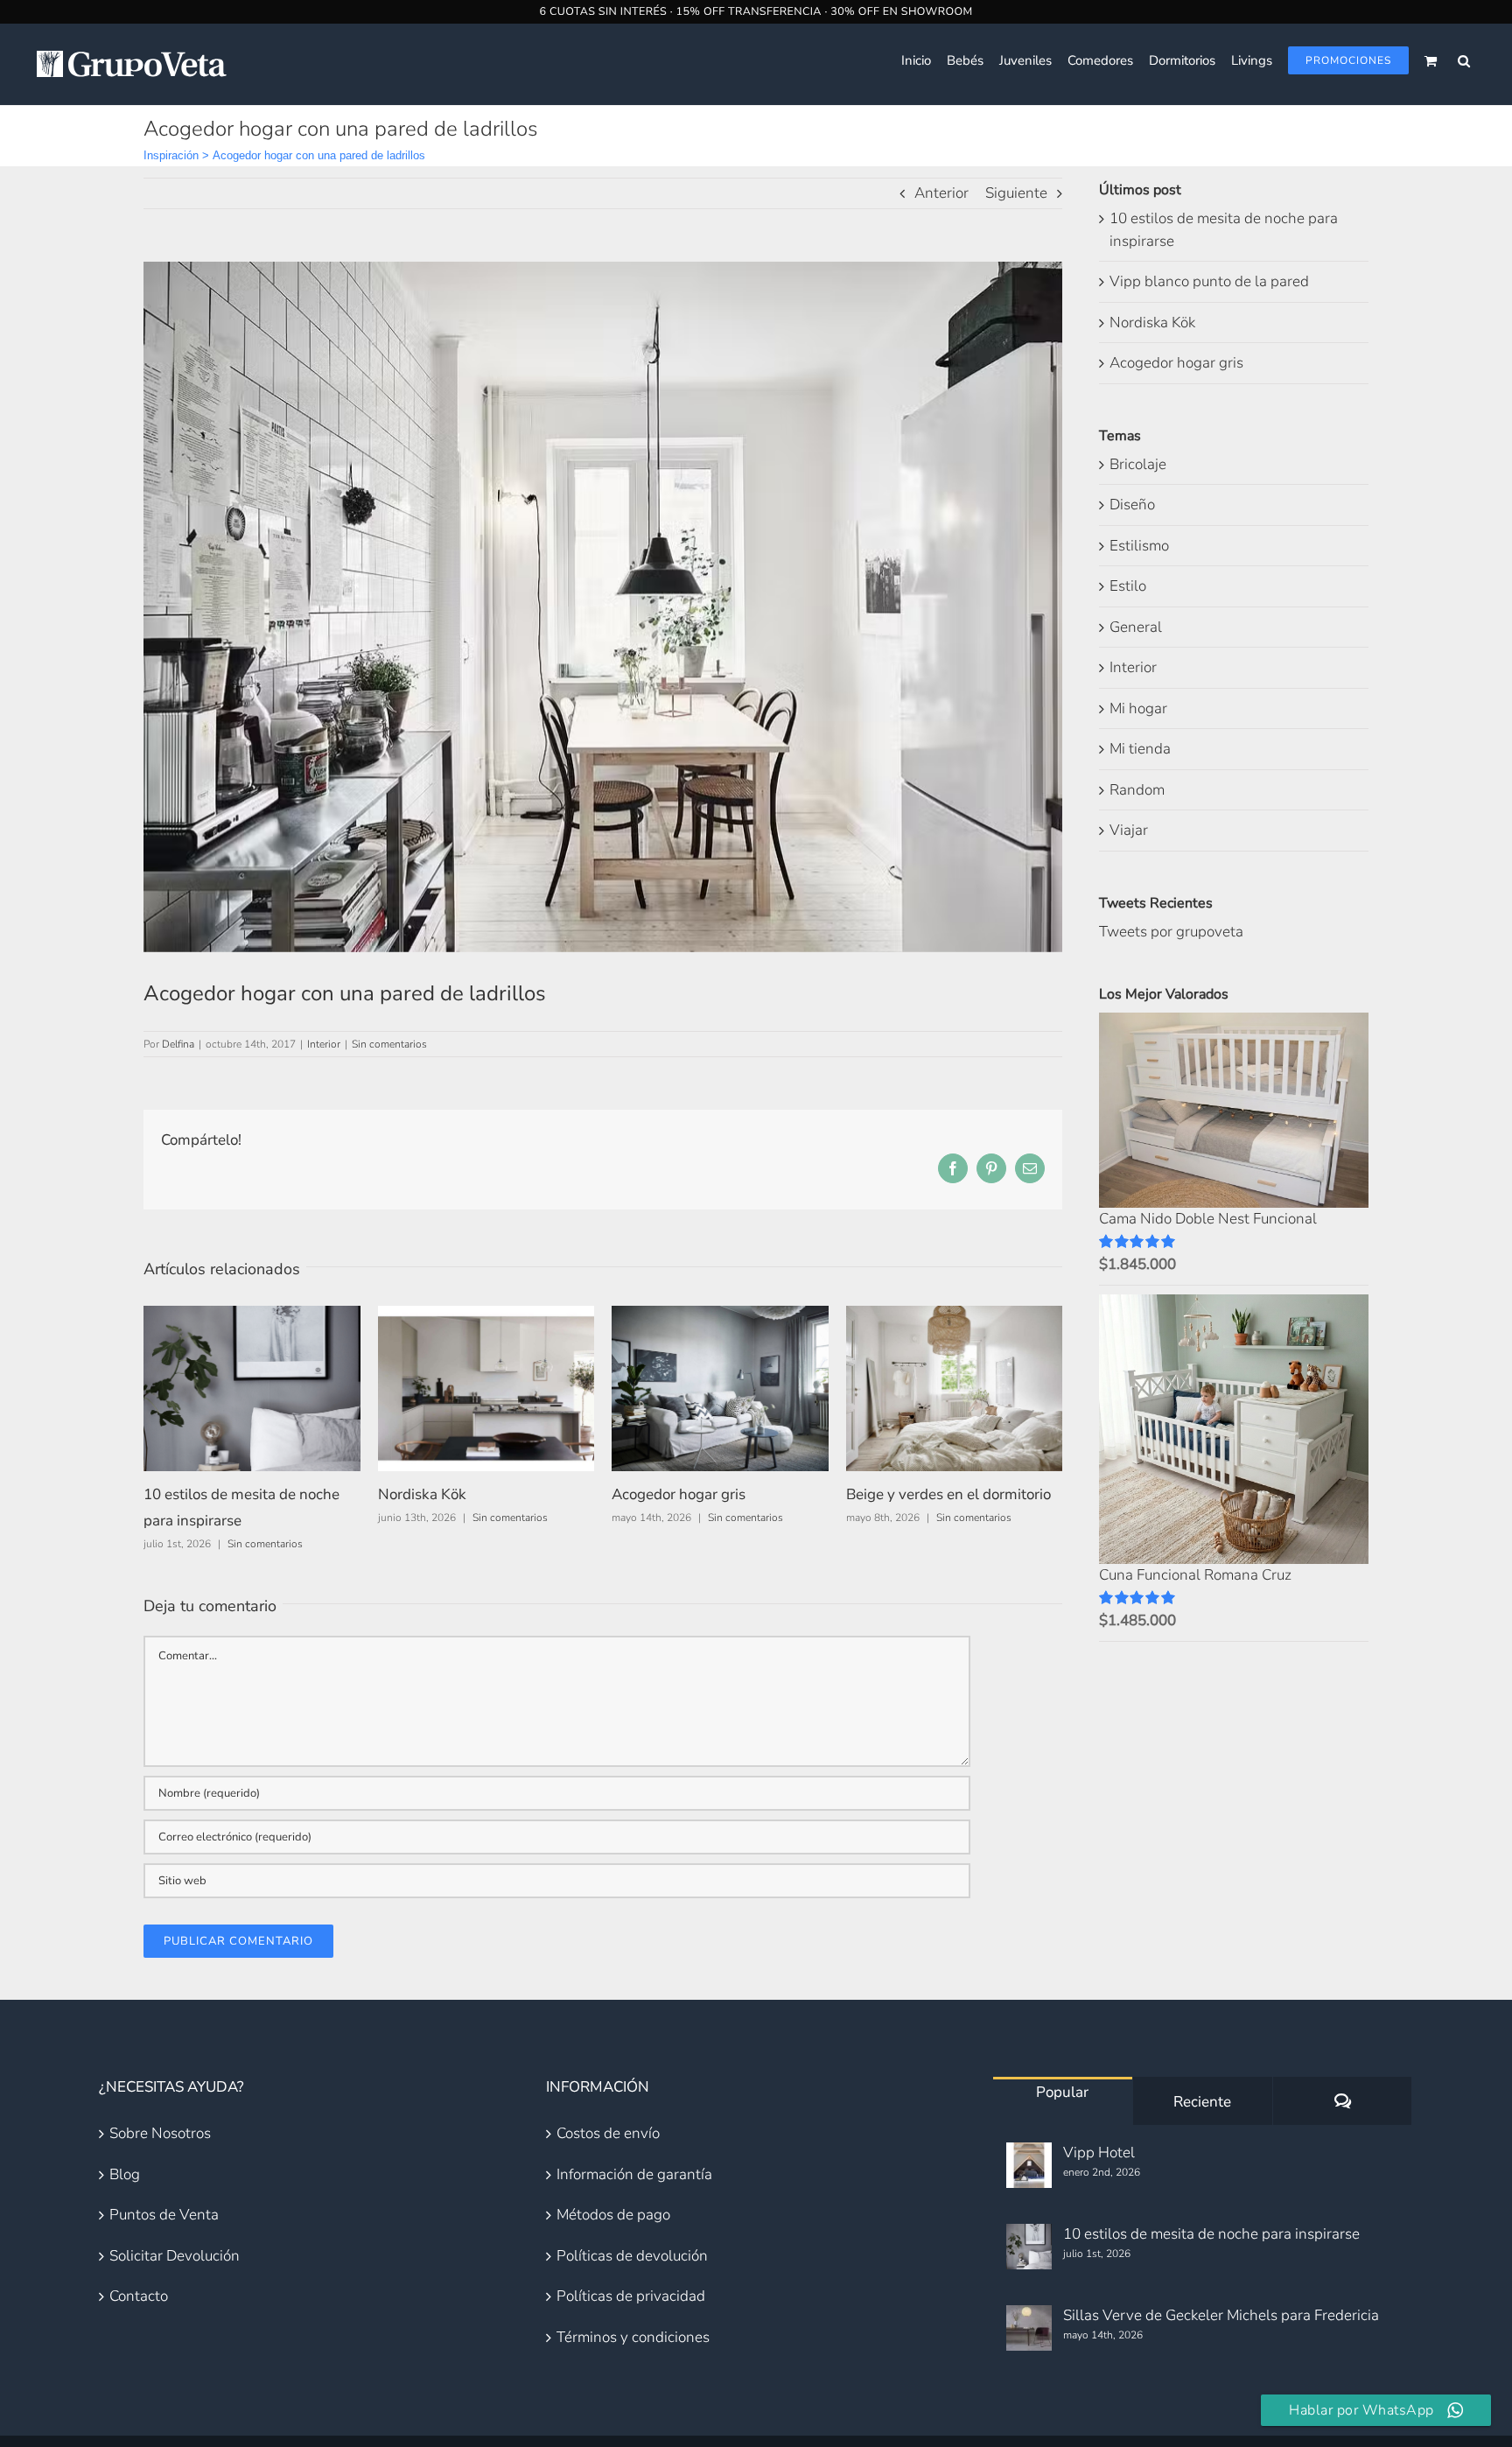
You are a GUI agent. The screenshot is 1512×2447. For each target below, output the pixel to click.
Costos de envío (608, 2133)
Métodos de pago (613, 2215)
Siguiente (1016, 193)
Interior (324, 1044)
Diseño (1132, 505)
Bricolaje (1138, 464)
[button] (1464, 60)
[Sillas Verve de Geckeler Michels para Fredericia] (1029, 2328)
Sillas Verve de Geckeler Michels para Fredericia (1221, 2315)
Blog (125, 2174)
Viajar (1129, 830)
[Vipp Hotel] (1029, 2165)
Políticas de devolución (632, 2256)
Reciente (1202, 2102)
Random (1137, 790)
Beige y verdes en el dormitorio (948, 1494)
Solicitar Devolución (175, 2256)
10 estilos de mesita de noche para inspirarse (1211, 2234)
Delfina (178, 1044)
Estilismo (1139, 546)
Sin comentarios (389, 1044)
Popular (1062, 2092)
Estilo (1128, 586)
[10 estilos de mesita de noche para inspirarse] (252, 1316)
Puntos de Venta (164, 2215)
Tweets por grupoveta (1171, 932)
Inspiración (171, 155)
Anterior (941, 193)
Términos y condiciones (633, 2337)
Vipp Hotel (1099, 2153)
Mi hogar (1138, 708)
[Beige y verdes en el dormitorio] (955, 1316)
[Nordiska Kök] (486, 1316)
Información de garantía (634, 2174)
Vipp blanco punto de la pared (1209, 281)
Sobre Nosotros (160, 2133)
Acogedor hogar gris (679, 1494)
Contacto (139, 2296)
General (1136, 627)
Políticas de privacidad (631, 2296)
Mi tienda (1140, 749)
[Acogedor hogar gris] (720, 1316)
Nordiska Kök (422, 1494)
